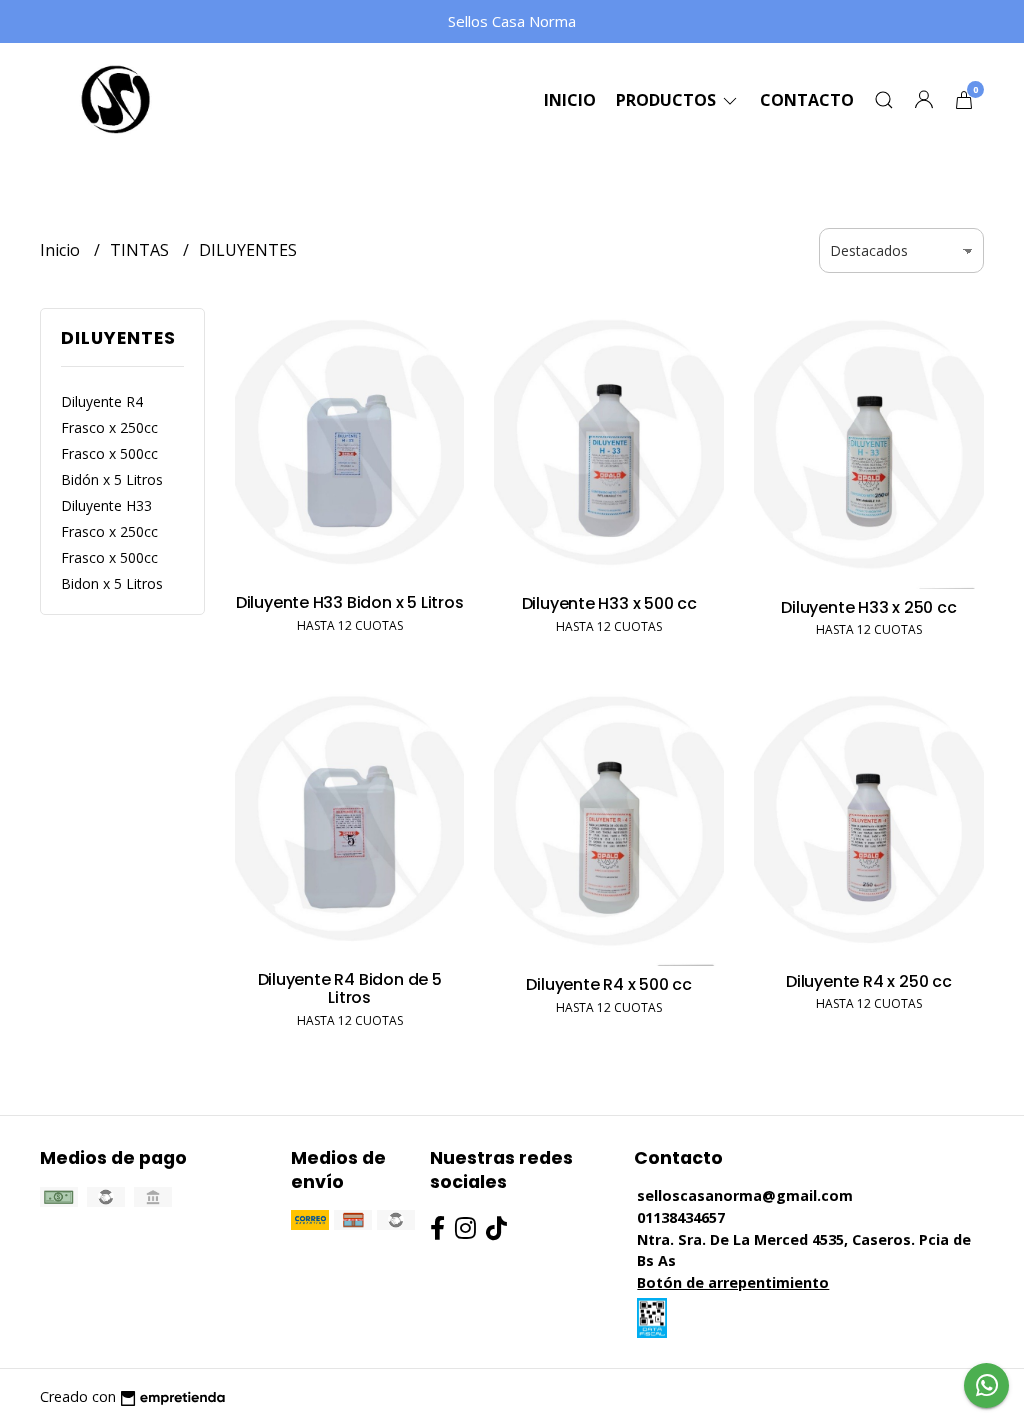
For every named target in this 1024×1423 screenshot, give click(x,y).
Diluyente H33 (106, 505)
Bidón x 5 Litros (112, 479)
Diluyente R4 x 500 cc (609, 984)
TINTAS (141, 250)
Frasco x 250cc (109, 427)
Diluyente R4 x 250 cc (869, 981)
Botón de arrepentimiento (733, 1282)
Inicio (570, 100)
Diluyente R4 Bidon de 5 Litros (350, 988)
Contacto (807, 100)
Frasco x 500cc (109, 453)
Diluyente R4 (102, 401)
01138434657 (681, 1217)
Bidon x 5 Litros (112, 583)
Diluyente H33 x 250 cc (868, 607)
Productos (668, 100)
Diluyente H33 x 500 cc (609, 603)
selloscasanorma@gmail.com (745, 1195)
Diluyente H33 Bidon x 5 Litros (350, 602)
